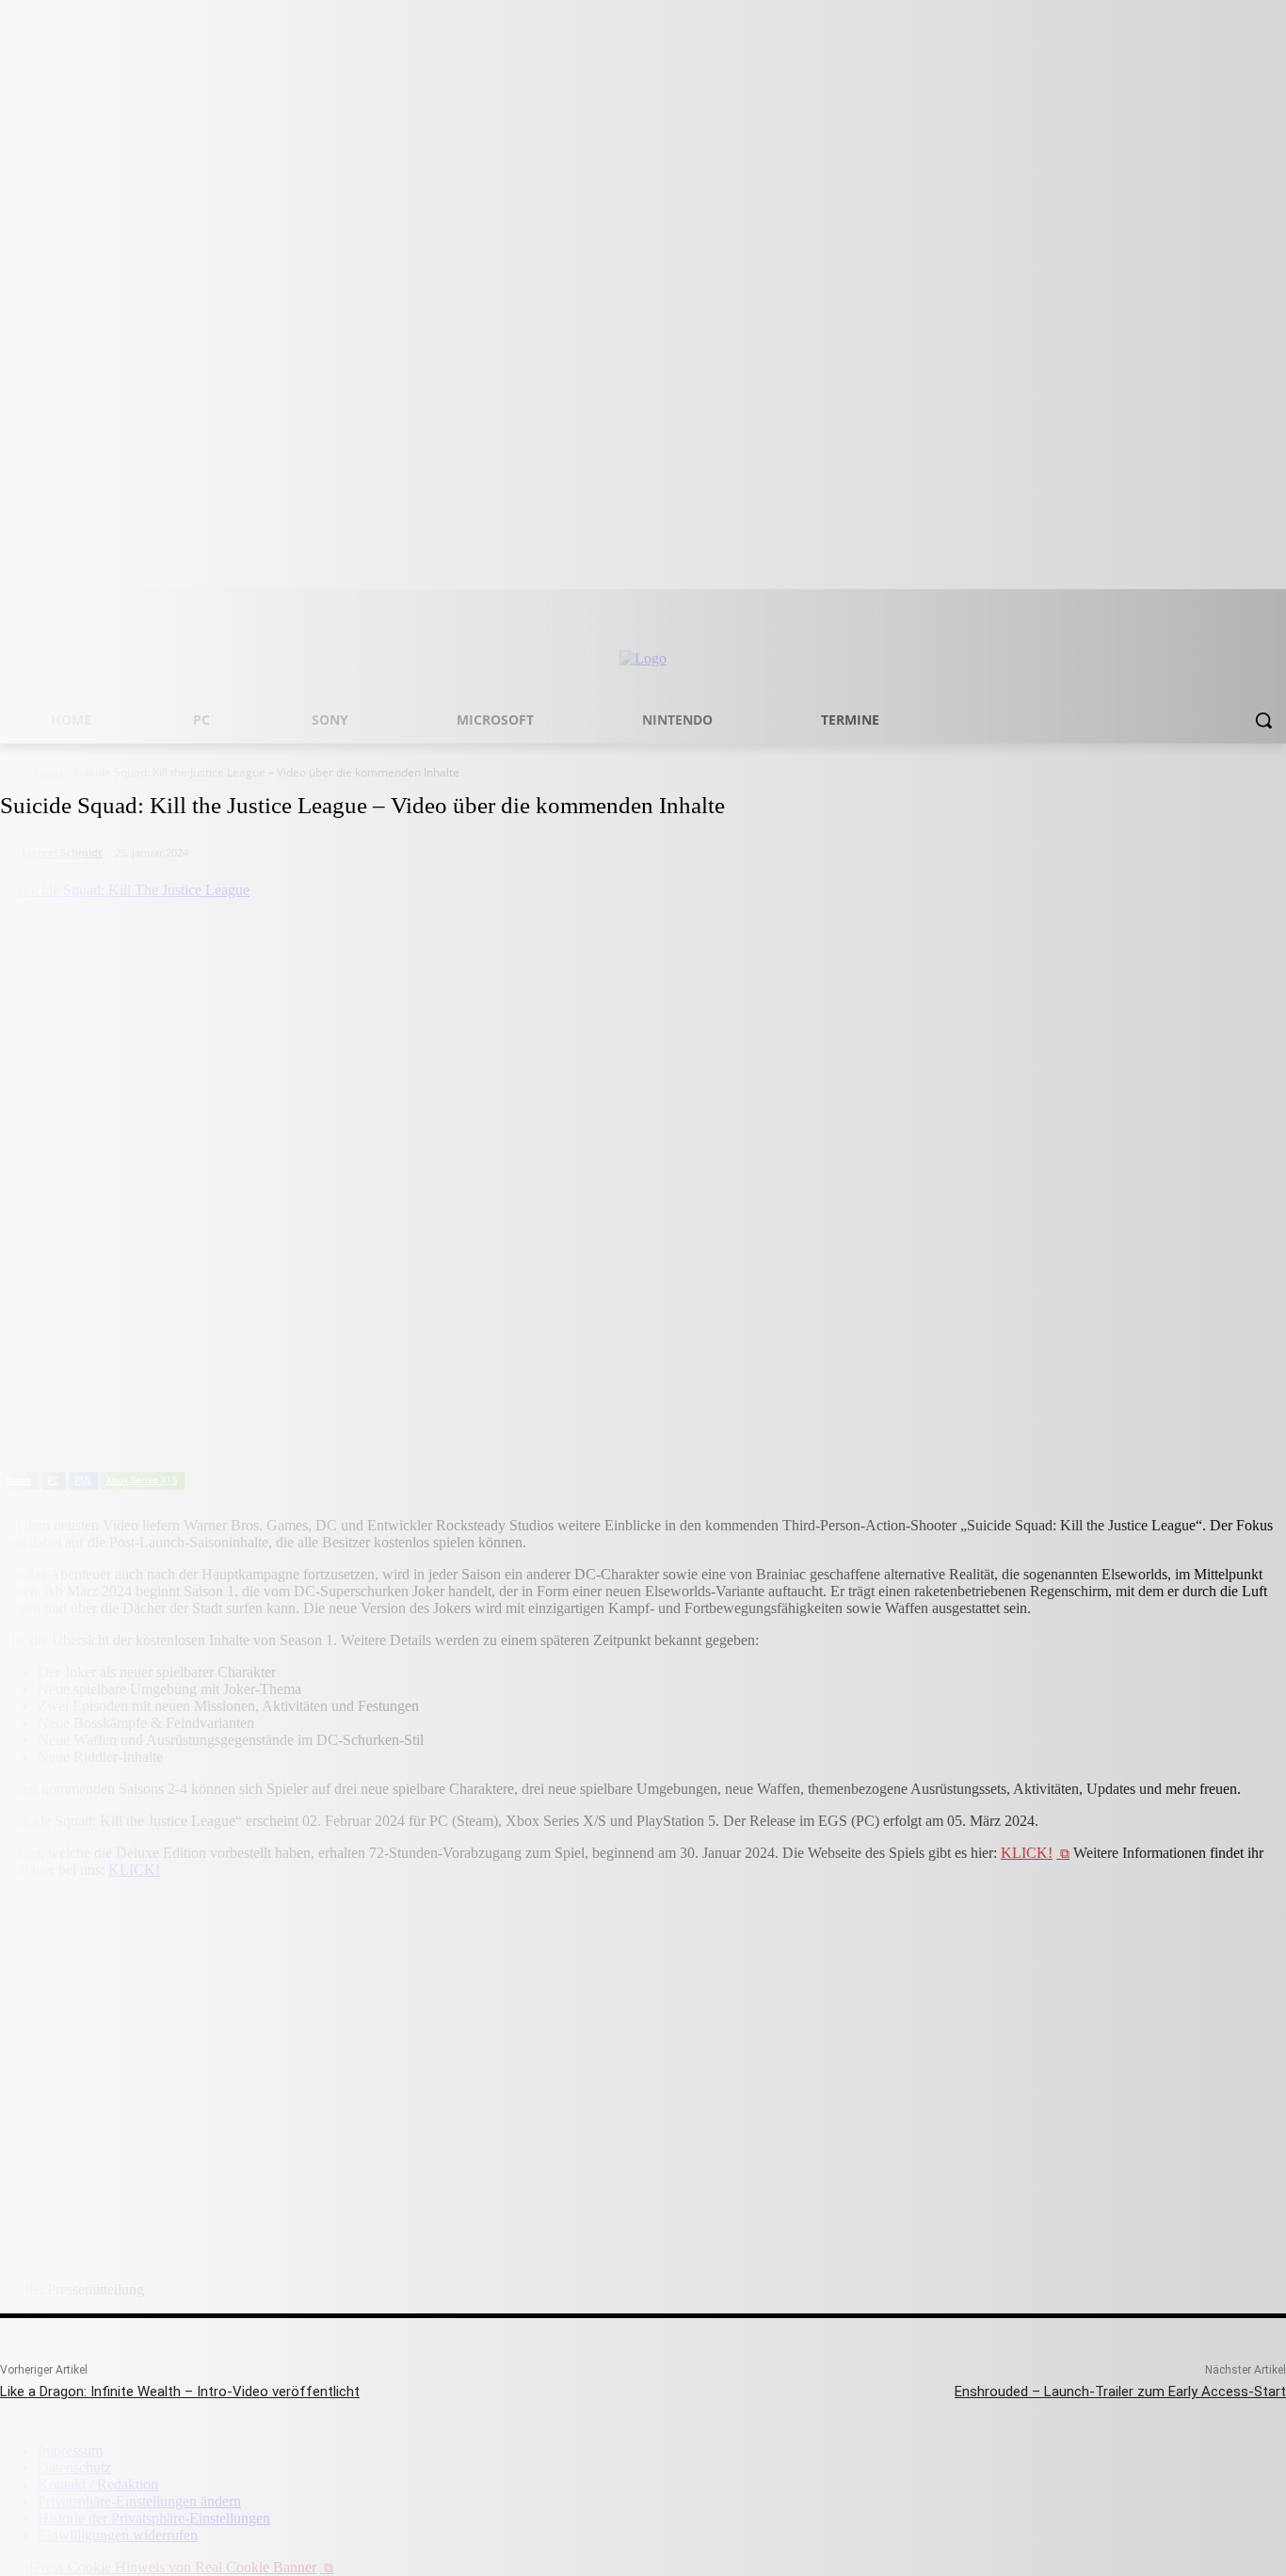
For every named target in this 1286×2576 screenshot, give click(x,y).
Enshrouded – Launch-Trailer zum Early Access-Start (1120, 2392)
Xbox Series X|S (142, 1480)
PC (53, 1480)
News (18, 1480)
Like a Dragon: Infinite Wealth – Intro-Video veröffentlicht (180, 2392)
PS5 (82, 1480)
